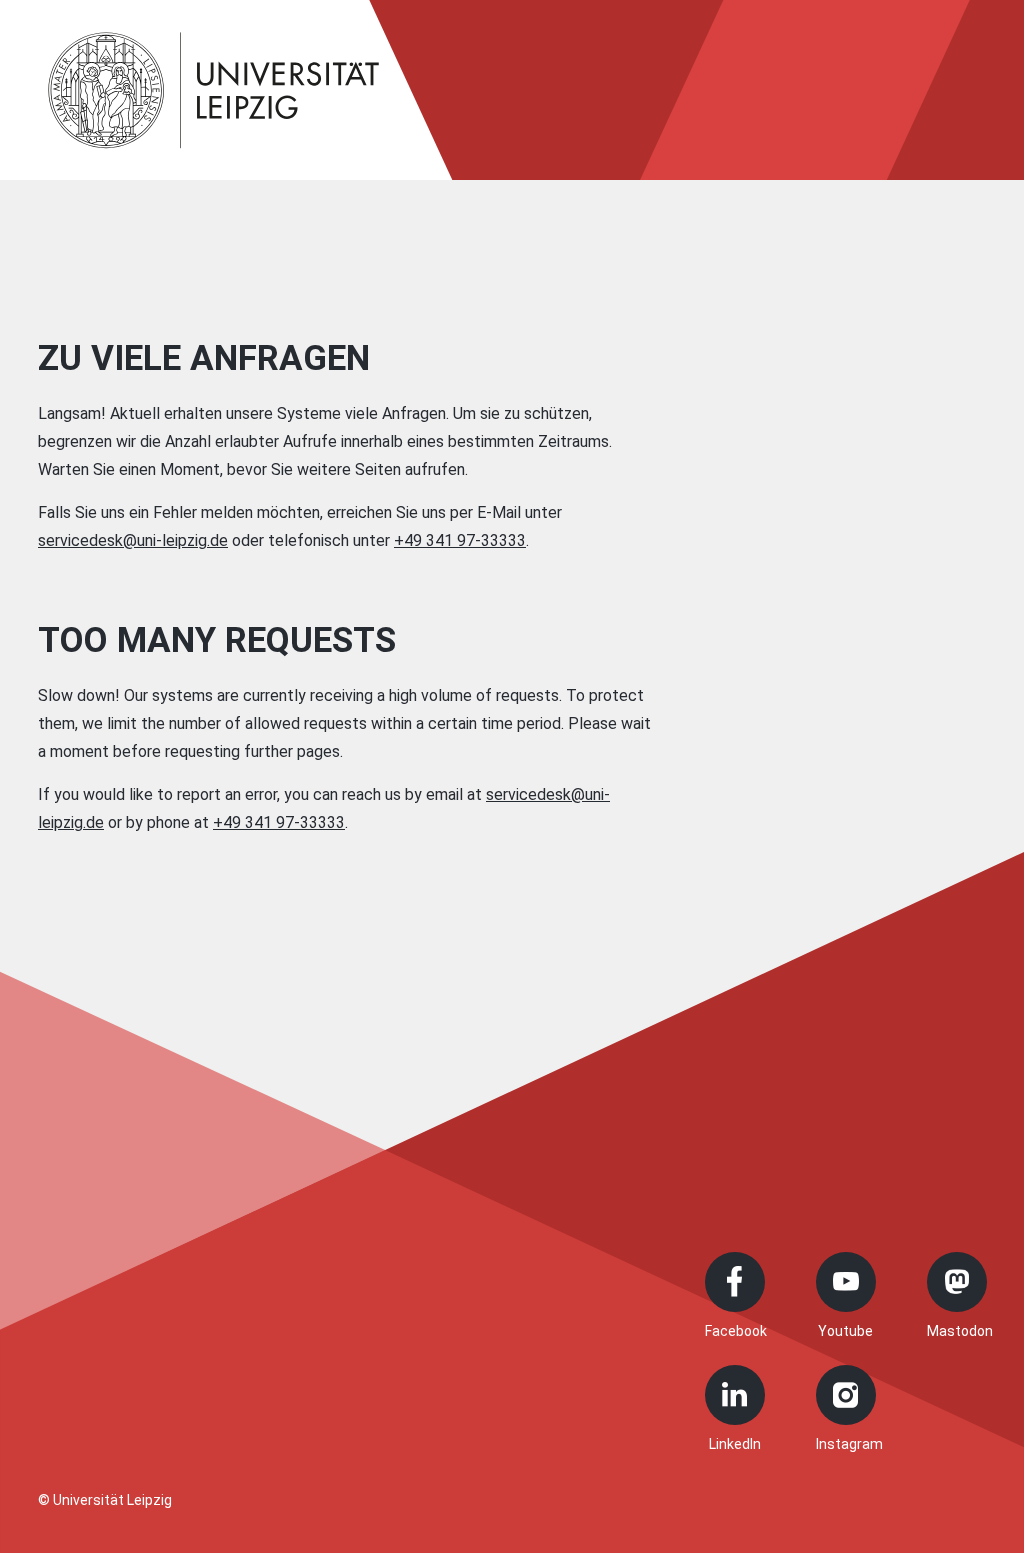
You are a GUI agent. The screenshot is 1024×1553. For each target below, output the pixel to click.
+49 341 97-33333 (460, 540)
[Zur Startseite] (214, 90)
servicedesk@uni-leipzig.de (133, 540)
